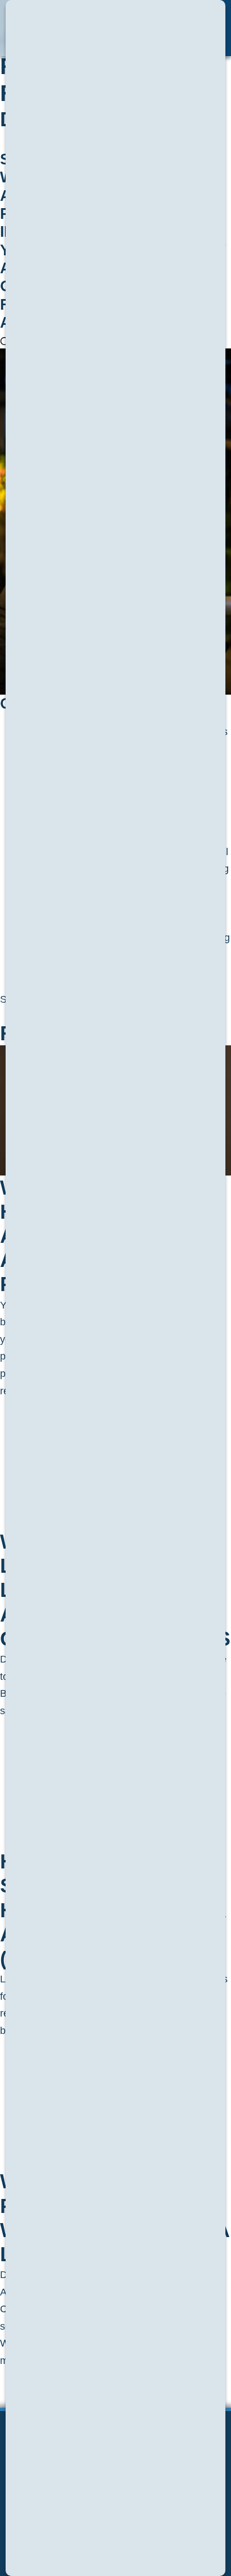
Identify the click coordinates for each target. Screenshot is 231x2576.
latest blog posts (53, 2361)
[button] (202, 28)
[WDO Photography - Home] (76, 28)
